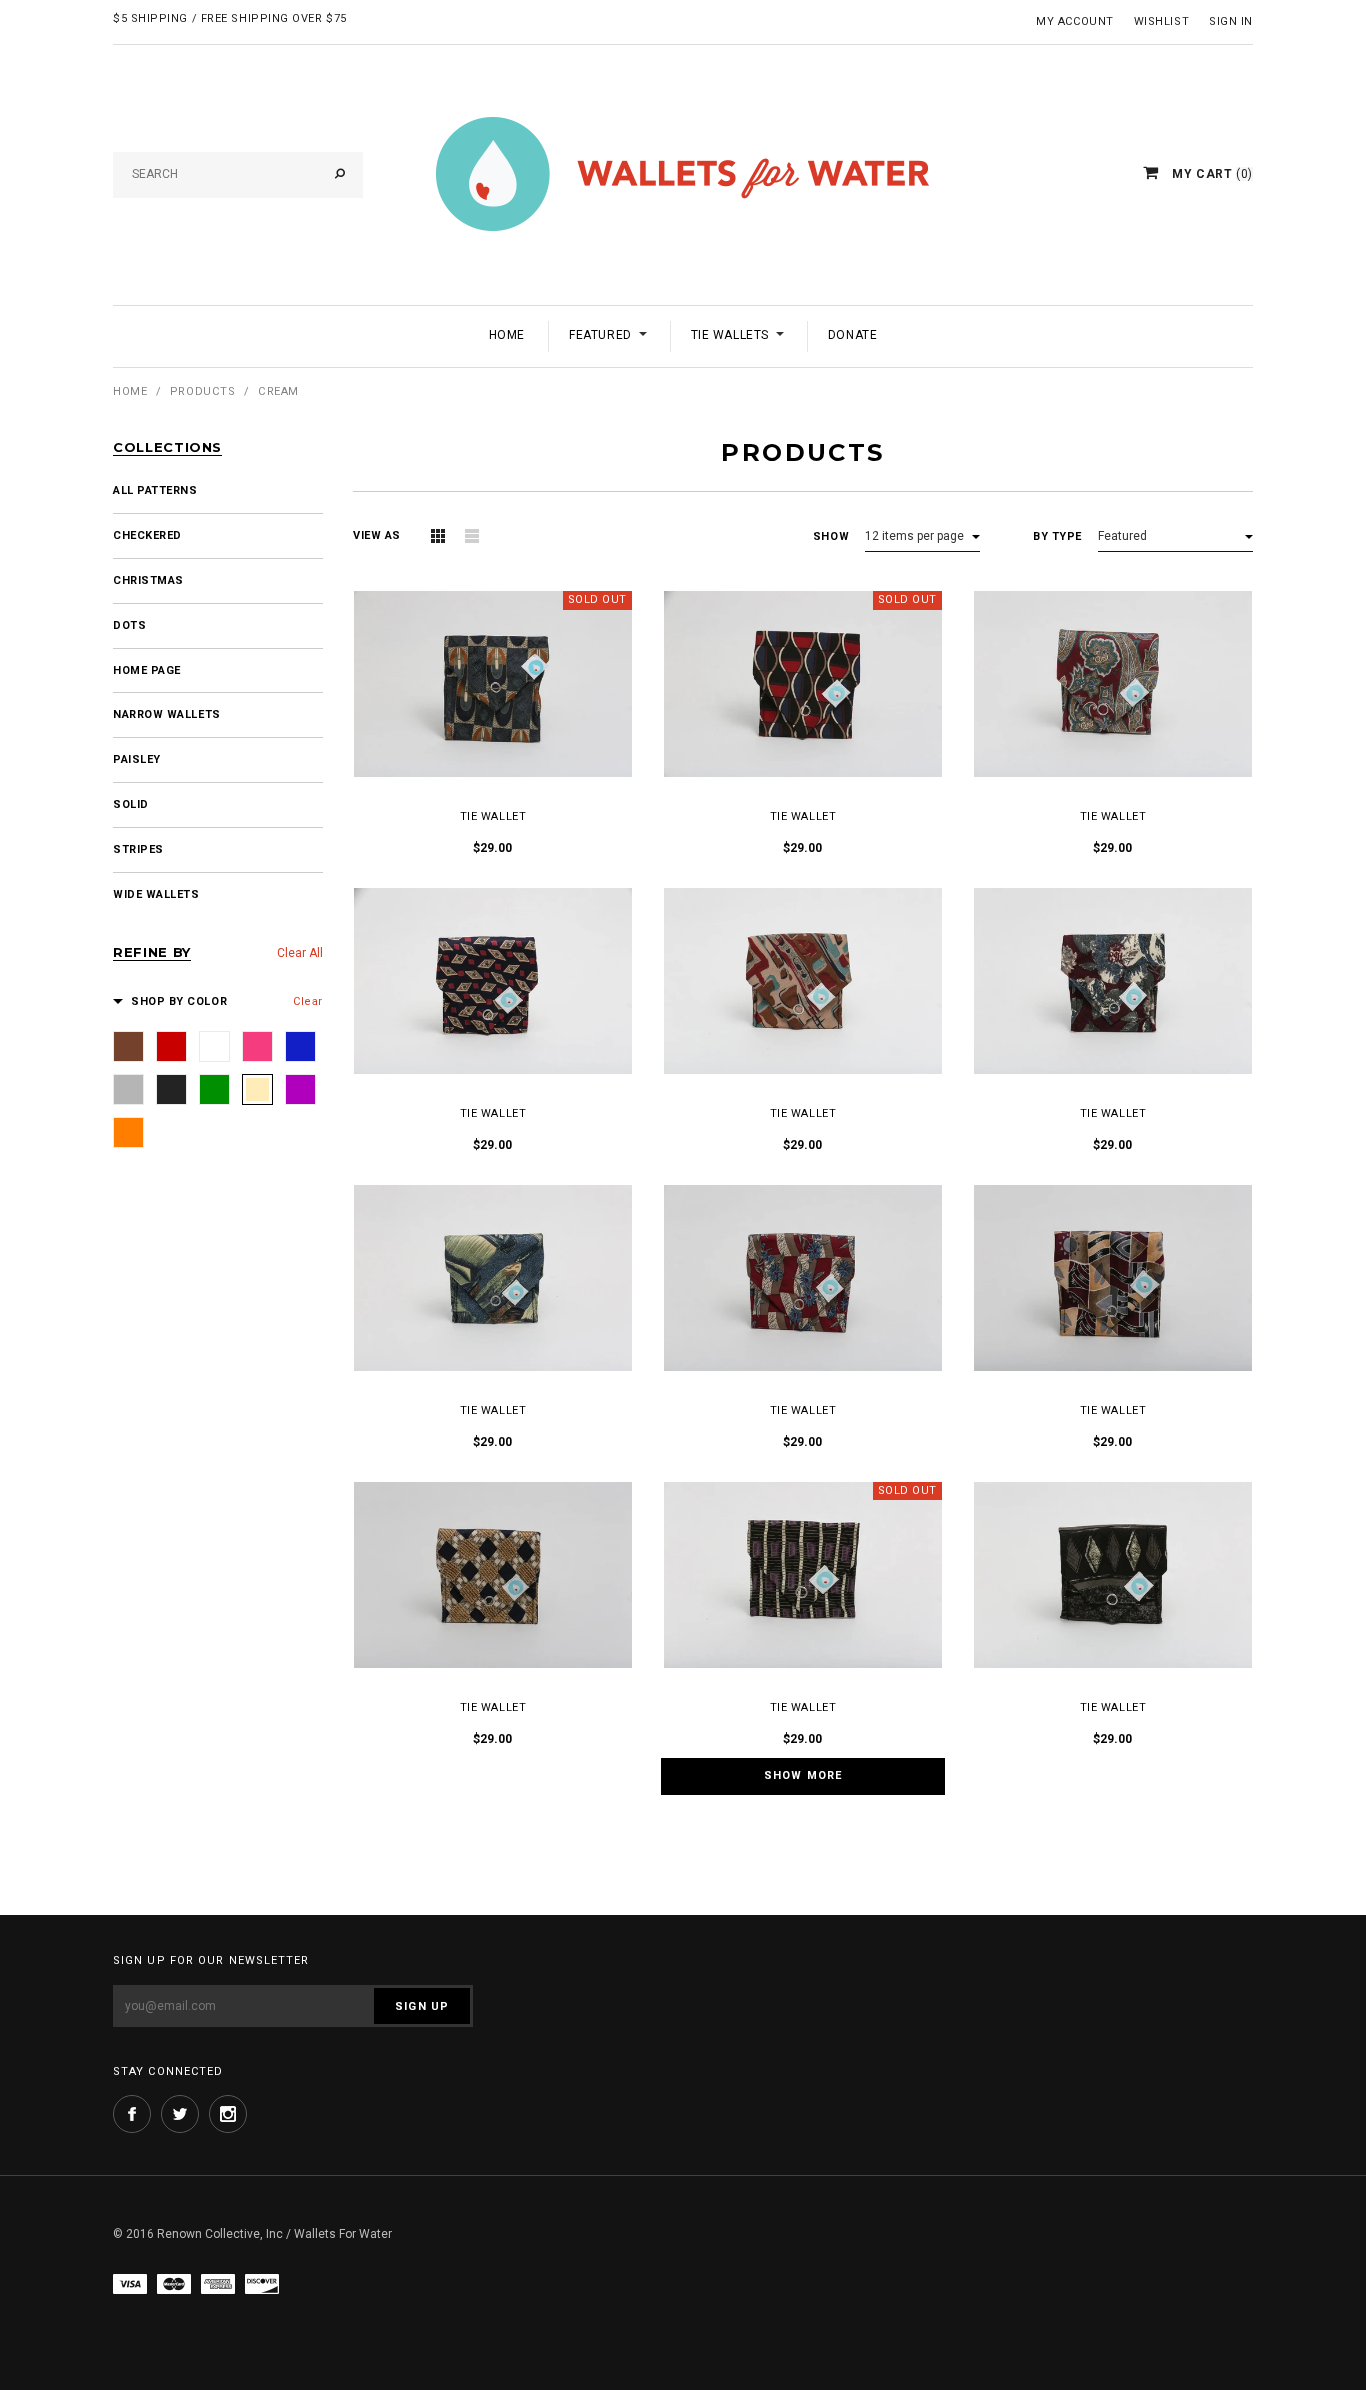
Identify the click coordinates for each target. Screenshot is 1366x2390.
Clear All (300, 953)
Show (831, 536)
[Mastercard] (174, 2283)
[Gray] (128, 1089)
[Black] (171, 1089)
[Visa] (130, 2283)
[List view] (472, 536)
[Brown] (128, 1046)
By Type (1057, 536)
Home (130, 391)
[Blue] (300, 1046)
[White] (214, 1046)
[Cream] (257, 1089)
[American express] (218, 2283)
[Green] (214, 1089)
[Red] (171, 1046)
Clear (308, 1001)
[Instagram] (228, 2114)
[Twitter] (180, 2114)
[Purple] (300, 1089)
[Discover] (262, 2283)
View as (377, 535)
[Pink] (257, 1046)
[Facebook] (132, 2114)
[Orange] (128, 1132)
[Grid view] (438, 536)
